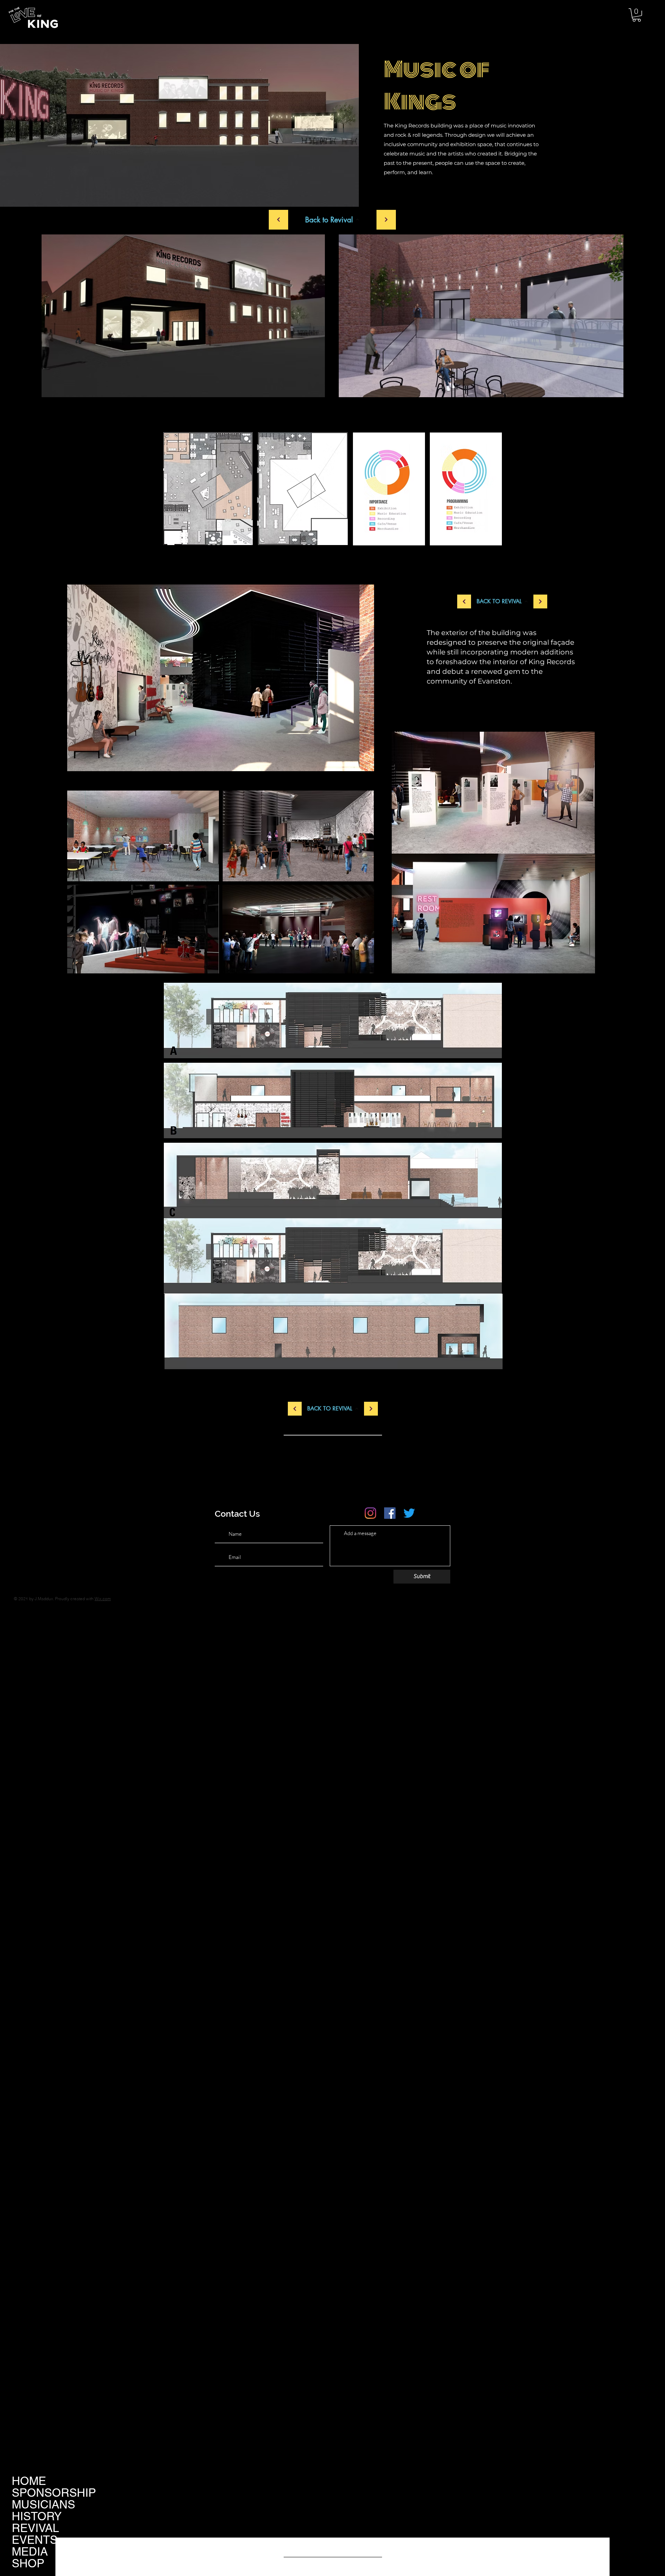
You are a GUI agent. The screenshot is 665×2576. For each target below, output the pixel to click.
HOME (29, 2481)
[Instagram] (370, 1513)
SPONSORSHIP (54, 2493)
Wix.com (103, 1599)
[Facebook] (390, 1513)
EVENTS (35, 2540)
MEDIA (30, 2551)
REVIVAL (35, 2528)
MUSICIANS (43, 2504)
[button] (637, 15)
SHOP (28, 2563)
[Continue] (278, 220)
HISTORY (37, 2516)
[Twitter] (409, 1513)
